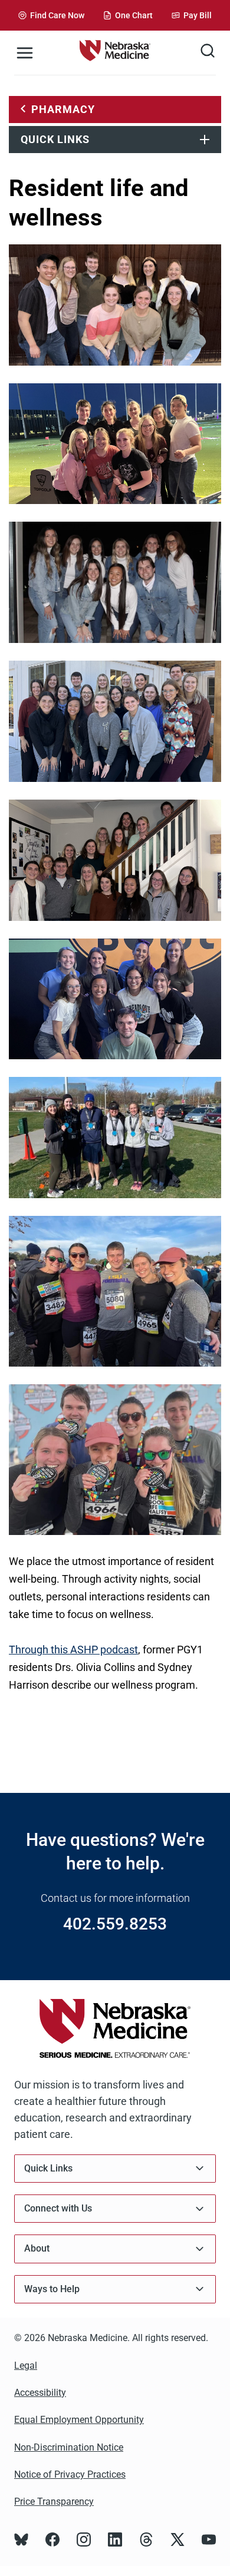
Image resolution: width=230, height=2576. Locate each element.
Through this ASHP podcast (73, 1650)
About (37, 2248)
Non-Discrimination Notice (69, 2447)
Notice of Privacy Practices (70, 2474)
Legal (26, 2366)
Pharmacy (63, 109)
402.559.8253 (115, 1924)
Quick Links (55, 139)
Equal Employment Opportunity (79, 2420)
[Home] (115, 53)
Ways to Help (52, 2289)
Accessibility (40, 2393)
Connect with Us (58, 2208)
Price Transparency (54, 2502)
